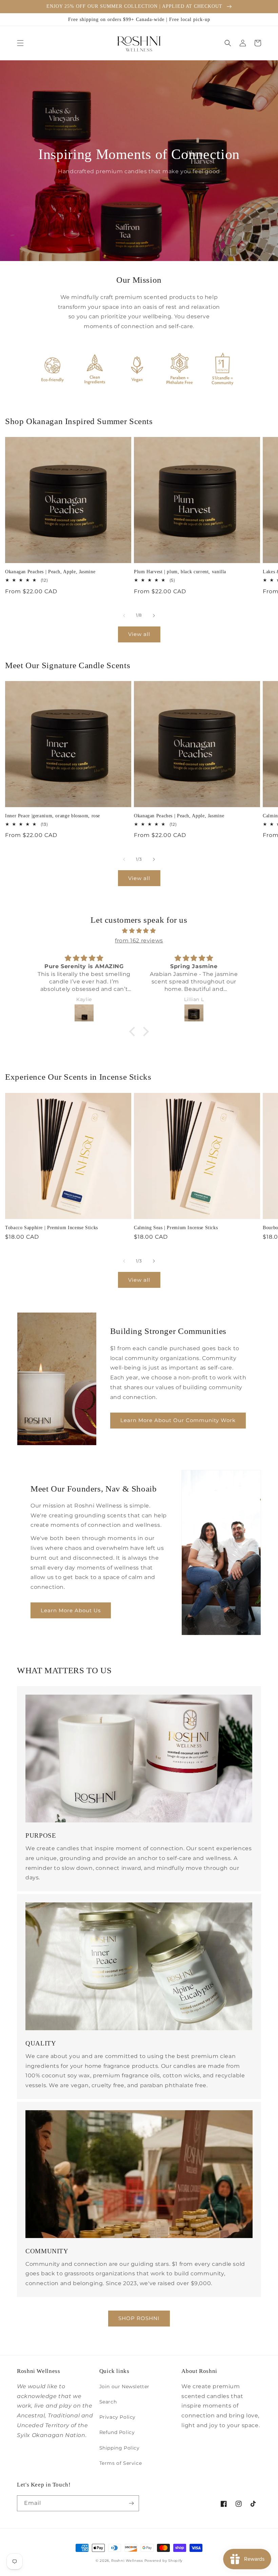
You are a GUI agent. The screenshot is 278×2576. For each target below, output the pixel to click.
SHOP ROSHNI (139, 2318)
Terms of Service (121, 2463)
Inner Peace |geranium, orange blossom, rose (53, 816)
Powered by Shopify (164, 2561)
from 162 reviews (139, 941)
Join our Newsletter (124, 2387)
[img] (139, 931)
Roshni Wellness (127, 2561)
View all (139, 634)
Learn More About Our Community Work (178, 1420)
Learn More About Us (71, 1610)
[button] (20, 43)
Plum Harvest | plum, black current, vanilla (180, 572)
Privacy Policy (117, 2417)
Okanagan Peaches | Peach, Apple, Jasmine (50, 572)
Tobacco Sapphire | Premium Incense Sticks (52, 1228)
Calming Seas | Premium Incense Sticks (176, 1228)
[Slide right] (154, 616)
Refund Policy (117, 2432)
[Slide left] (124, 616)
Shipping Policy (120, 2448)
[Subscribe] (131, 2503)
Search (108, 2402)
